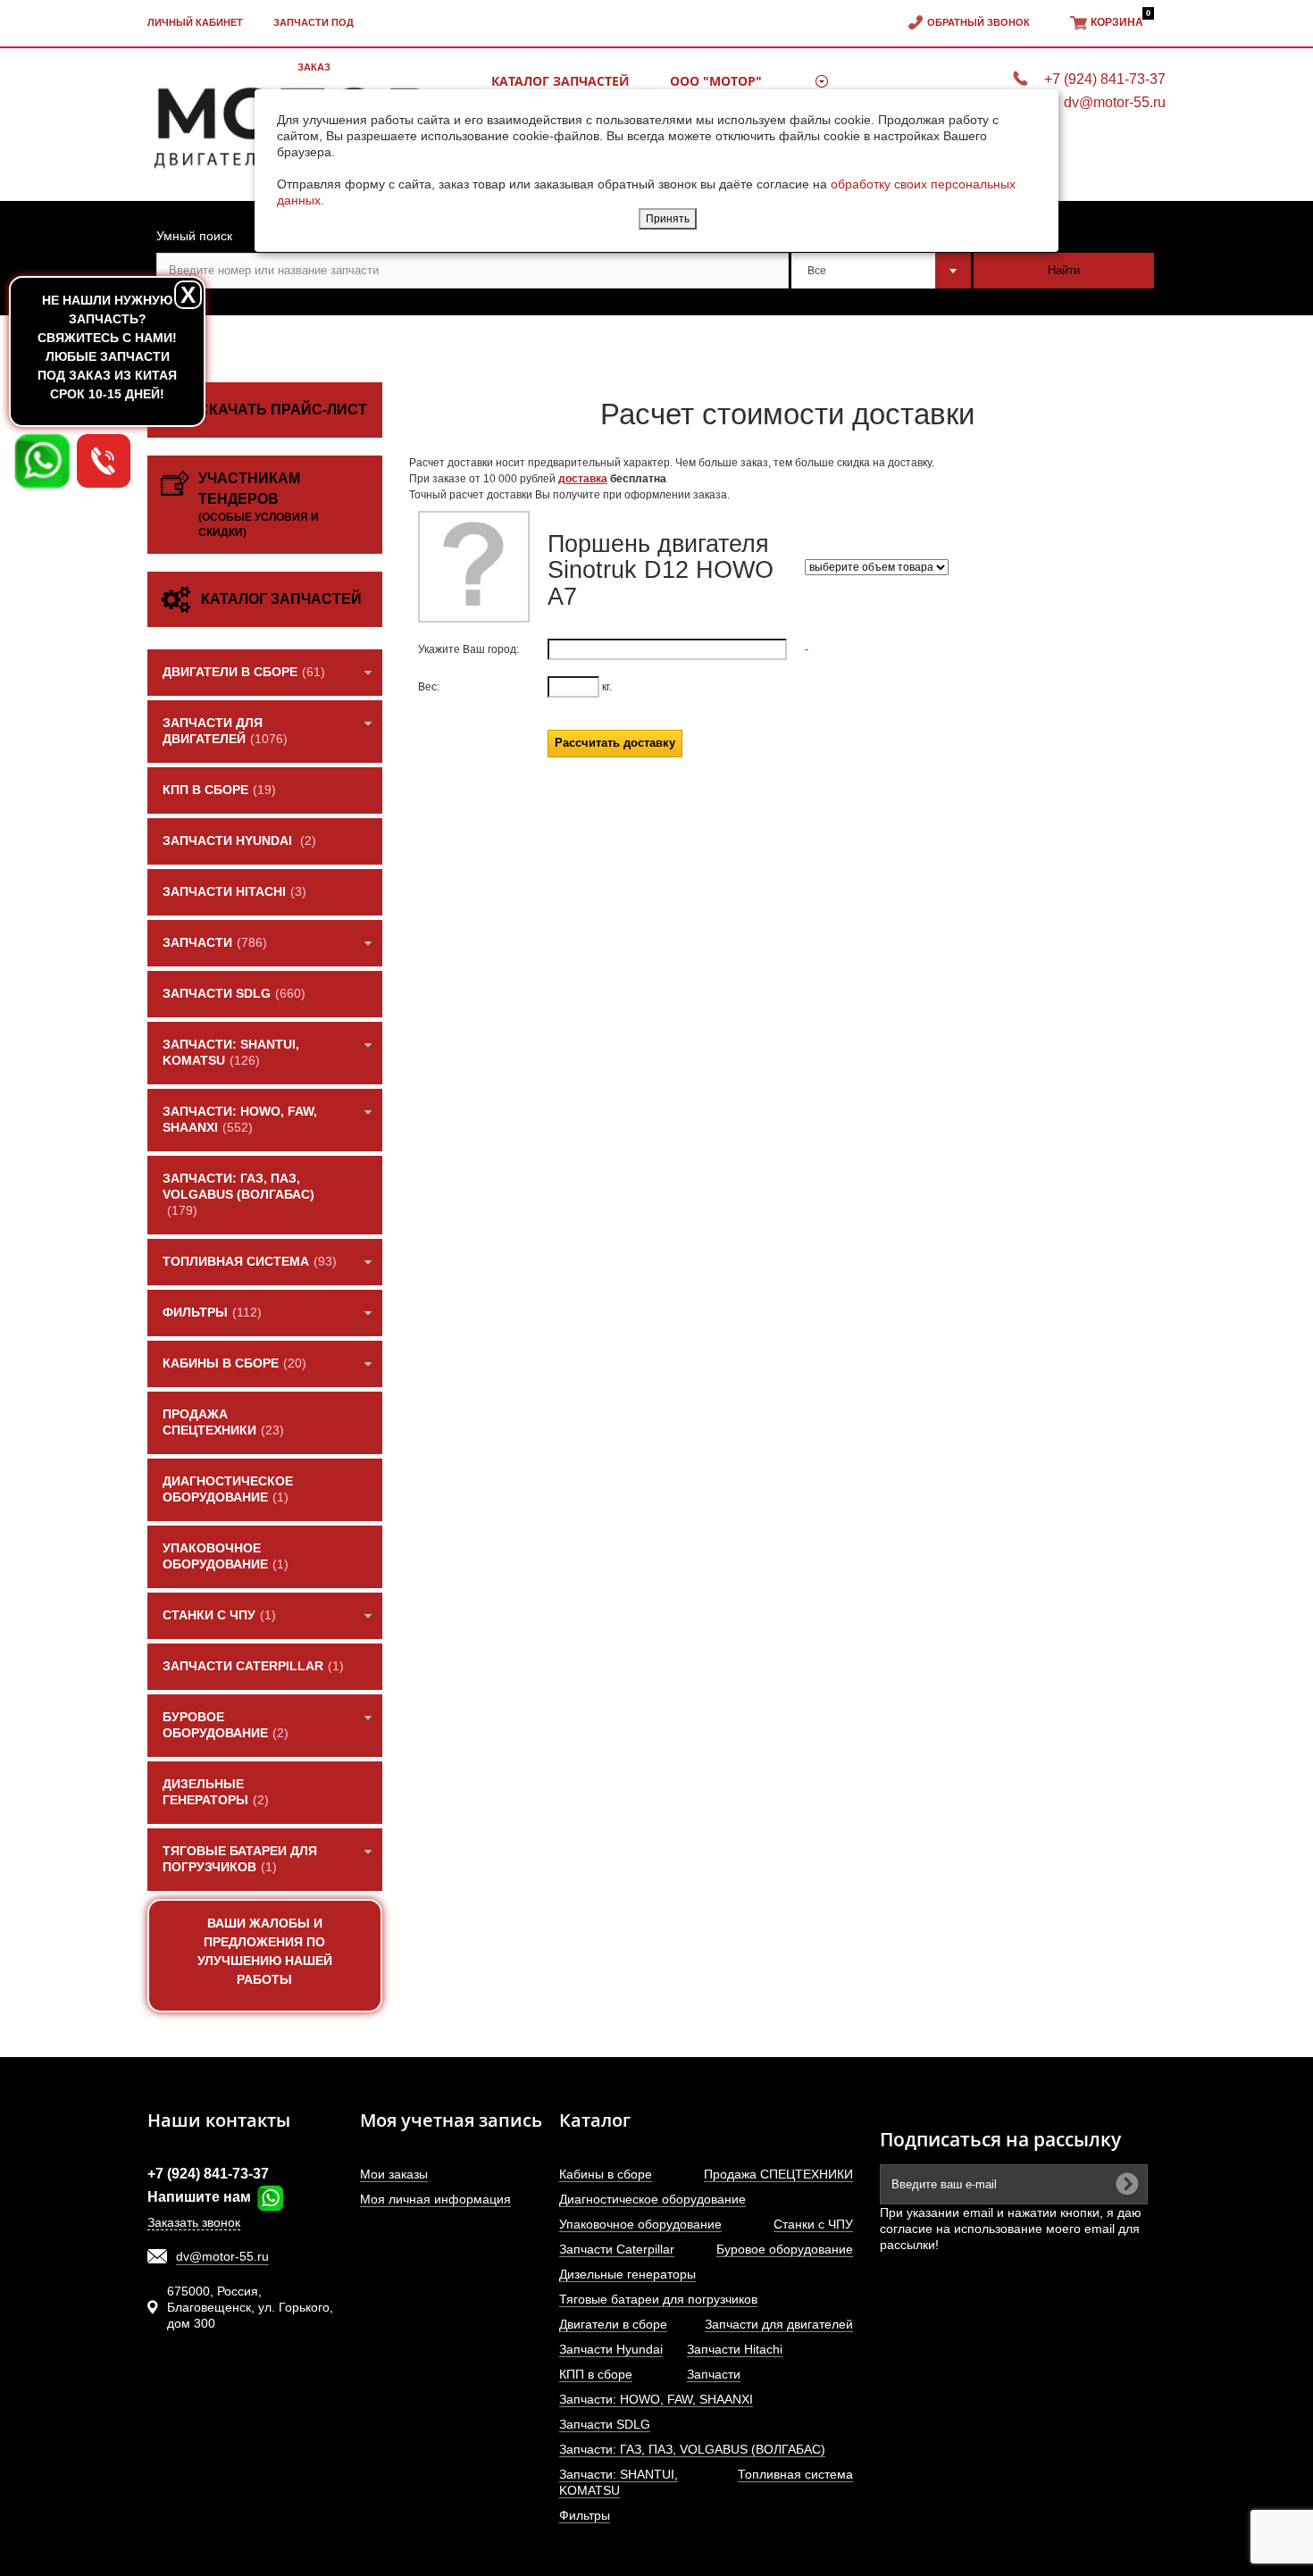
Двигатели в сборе (613, 2324)
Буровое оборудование (785, 2249)
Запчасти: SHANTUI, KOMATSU (619, 2482)
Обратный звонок (978, 22)
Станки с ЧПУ (813, 2224)
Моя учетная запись (451, 2120)
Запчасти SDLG (605, 2424)
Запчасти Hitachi (735, 2349)
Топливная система (795, 2474)
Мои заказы (394, 2174)
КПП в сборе (596, 2374)
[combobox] (882, 271)
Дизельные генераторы (627, 2274)
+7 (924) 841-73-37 (208, 2174)
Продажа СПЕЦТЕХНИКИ (778, 2174)
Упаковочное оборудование (640, 2224)
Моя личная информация (435, 2199)
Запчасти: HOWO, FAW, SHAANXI (656, 2399)
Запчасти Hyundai (611, 2349)
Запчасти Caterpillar (617, 2249)
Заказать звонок (194, 2222)
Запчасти (714, 2374)
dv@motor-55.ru (222, 2256)
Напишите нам (201, 2197)
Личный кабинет (195, 22)
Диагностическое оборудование (652, 2199)
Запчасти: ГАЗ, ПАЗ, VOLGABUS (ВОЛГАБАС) (692, 2449)
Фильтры (585, 2515)
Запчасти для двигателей (779, 2324)
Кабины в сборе (606, 2174)
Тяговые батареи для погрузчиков (658, 2299)
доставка (583, 479)
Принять (668, 219)
